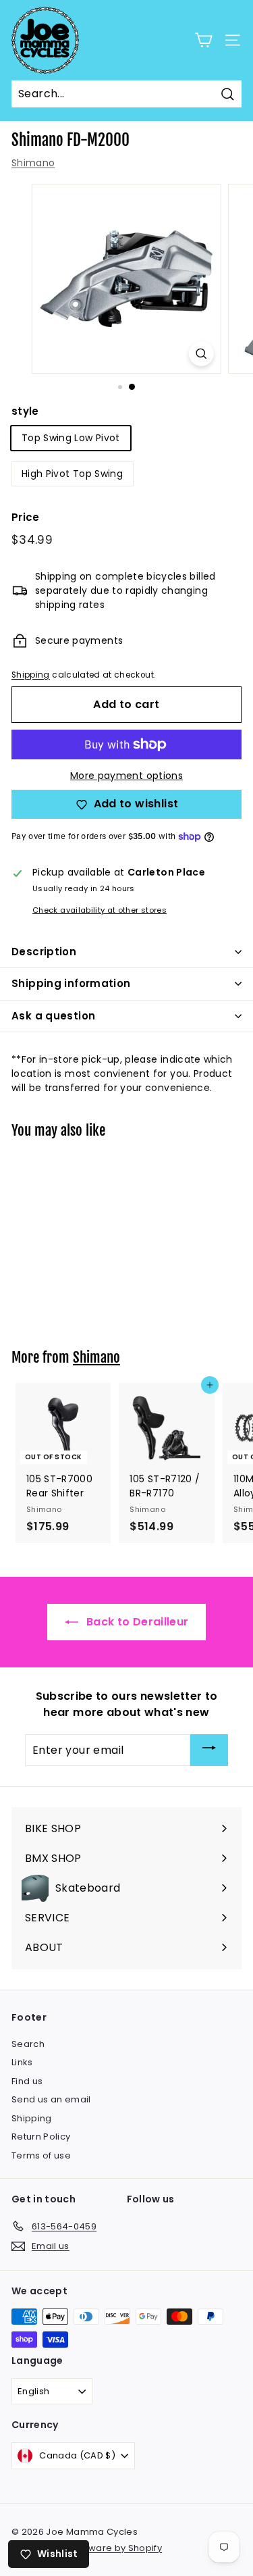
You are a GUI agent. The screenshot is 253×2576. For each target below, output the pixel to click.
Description (44, 952)
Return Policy (41, 2137)
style (25, 411)
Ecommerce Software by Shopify (87, 2548)
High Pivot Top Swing (72, 474)
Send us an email (51, 2099)
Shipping (31, 675)
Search (28, 2044)
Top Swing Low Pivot (71, 438)
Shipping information (71, 983)
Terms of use (41, 2155)
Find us (27, 2081)
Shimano (33, 163)
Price (26, 517)
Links (22, 2062)
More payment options (126, 776)
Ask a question (53, 1016)
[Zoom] (201, 354)
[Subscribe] (209, 1750)
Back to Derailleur (136, 1622)
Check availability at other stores (100, 910)
